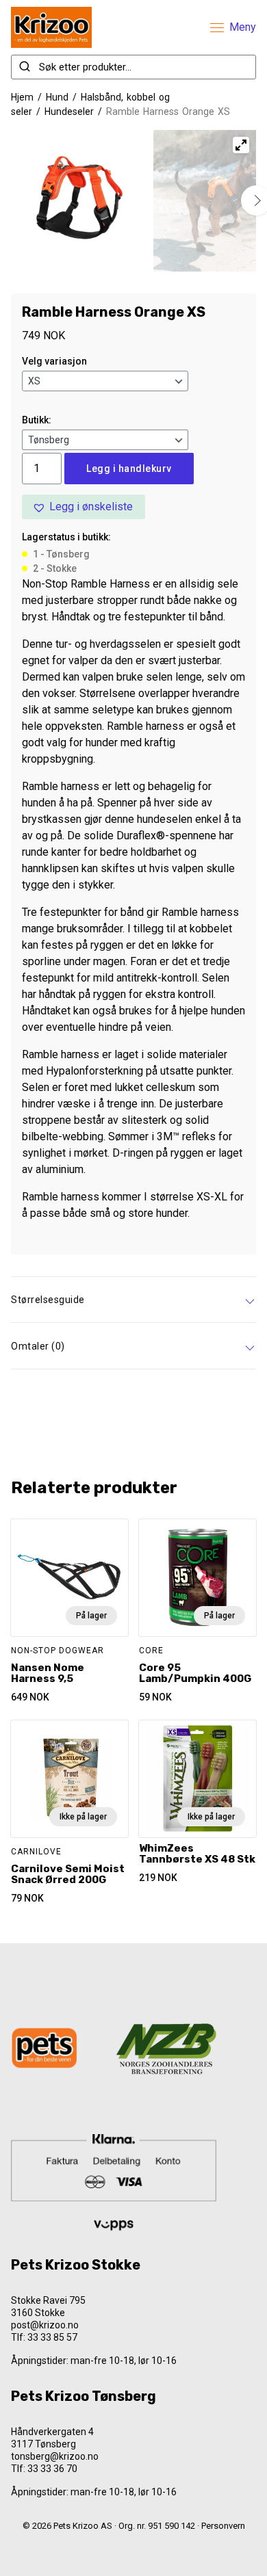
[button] (84, 507)
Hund (57, 97)
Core (151, 1651)
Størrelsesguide (48, 1300)
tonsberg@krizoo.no (55, 2456)
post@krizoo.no (45, 2325)
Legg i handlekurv (129, 469)
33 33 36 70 (52, 2469)
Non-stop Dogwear (58, 1651)
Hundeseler (69, 111)
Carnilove (36, 1852)
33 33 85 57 (52, 2337)
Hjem (22, 97)
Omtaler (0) (38, 1346)
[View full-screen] (241, 145)
